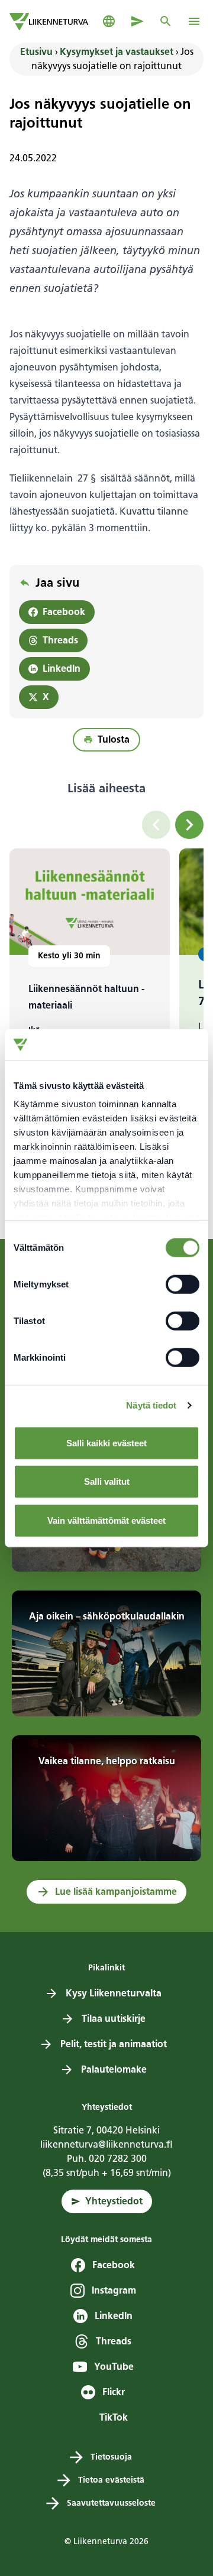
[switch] (183, 1284)
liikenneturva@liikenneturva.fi (106, 2144)
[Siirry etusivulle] (49, 22)
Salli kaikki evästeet (106, 1443)
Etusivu (36, 52)
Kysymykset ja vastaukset (117, 52)
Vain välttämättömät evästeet (106, 1520)
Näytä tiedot (151, 1405)
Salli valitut (107, 1481)
